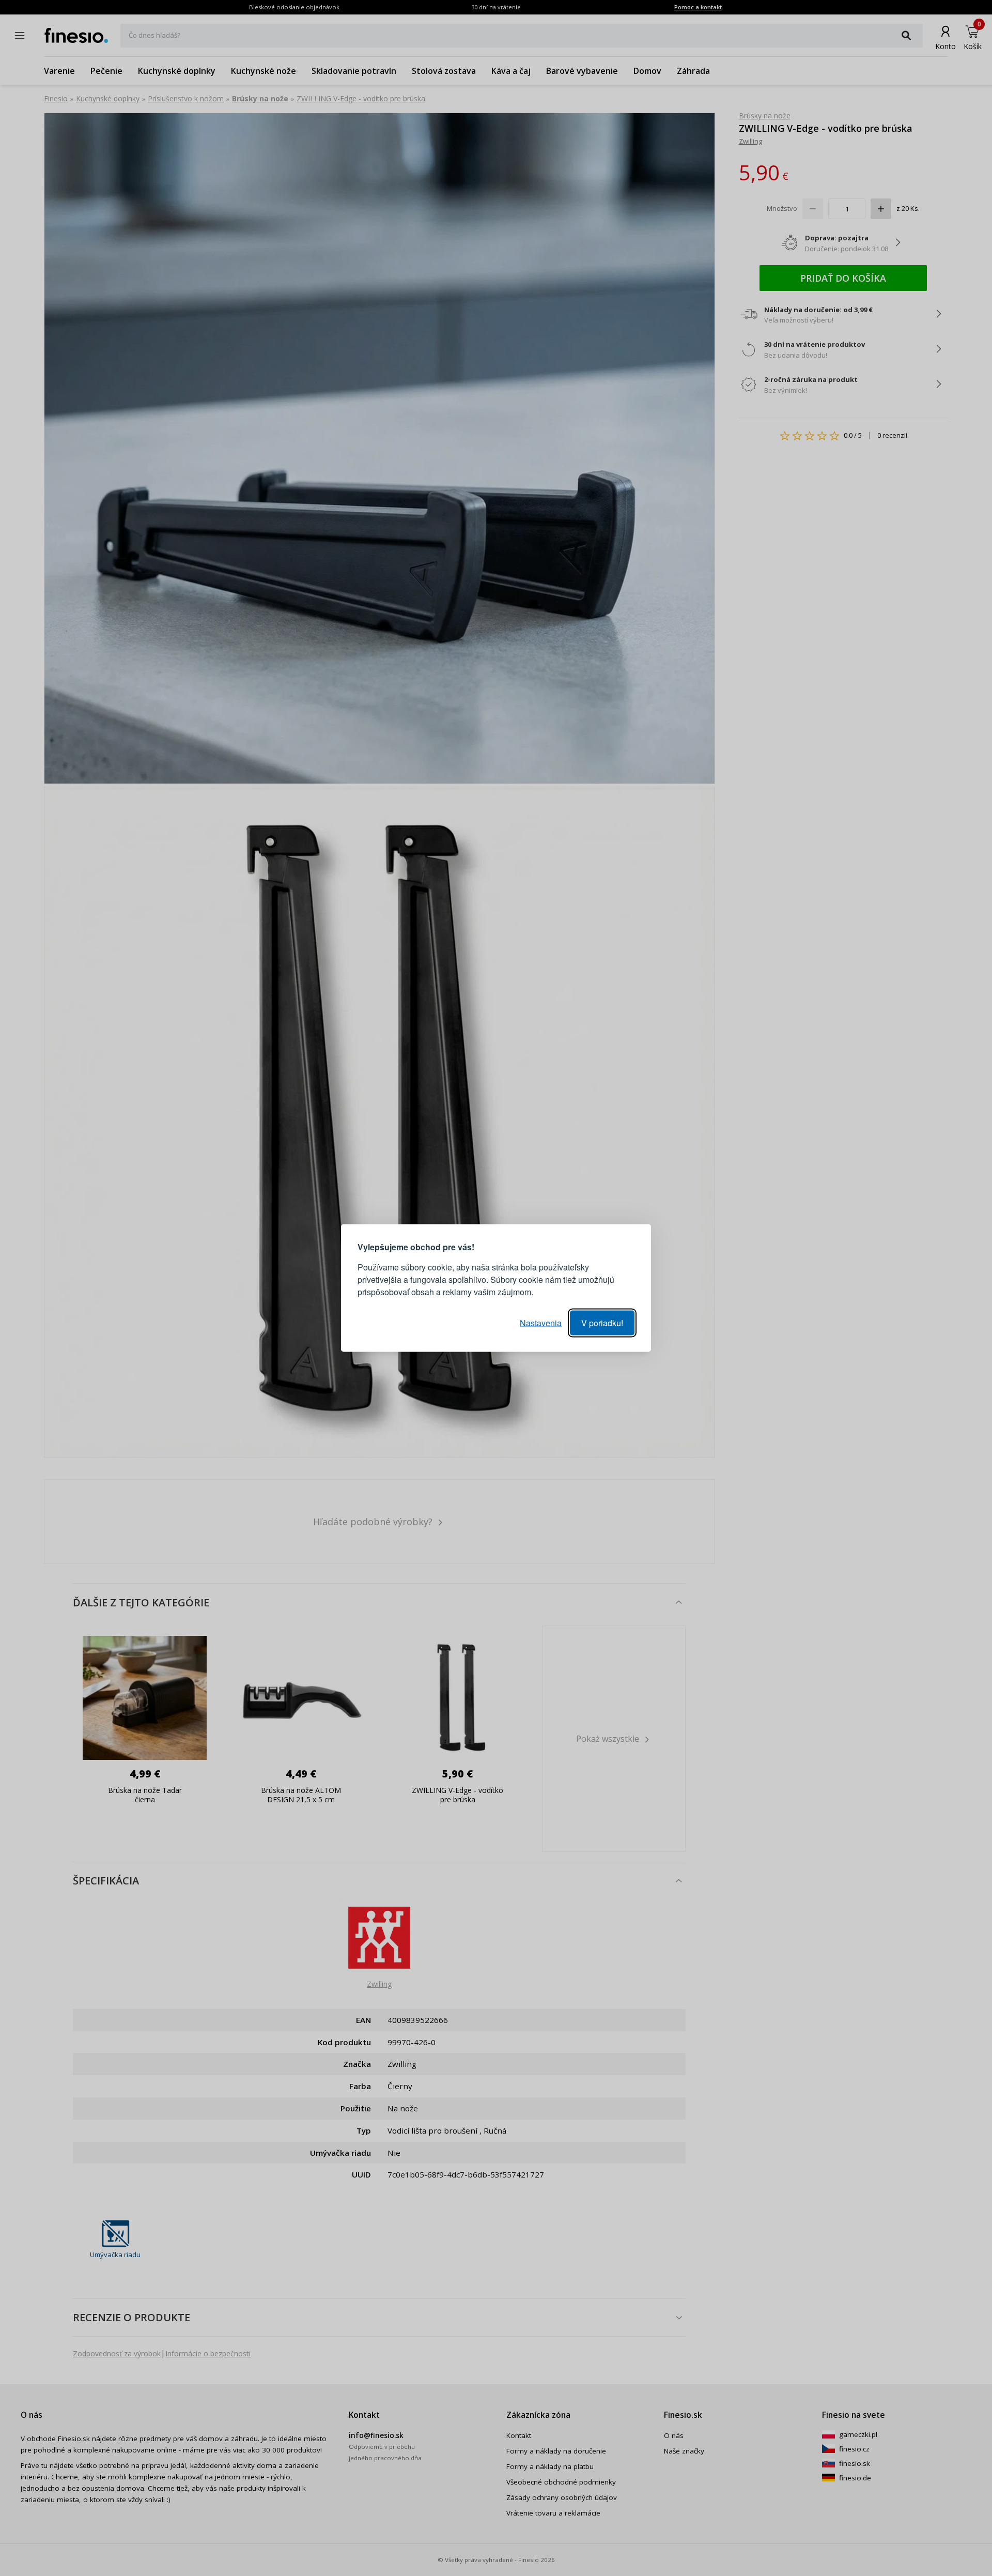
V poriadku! (602, 1323)
